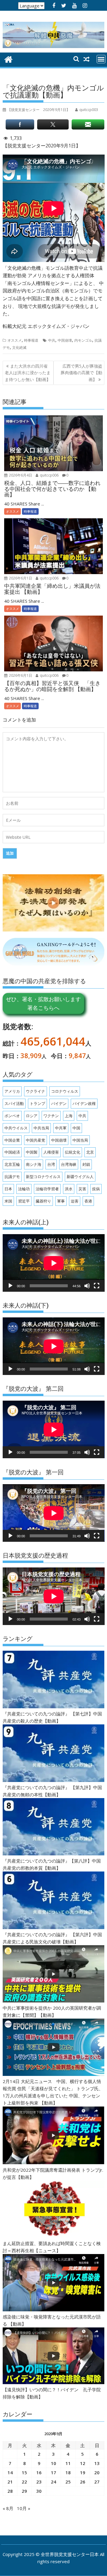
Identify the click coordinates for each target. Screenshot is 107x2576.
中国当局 (80, 1140)
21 (10, 2482)
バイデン (59, 1103)
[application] (54, 1263)
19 (83, 2472)
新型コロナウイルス (43, 1177)
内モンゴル (83, 340)
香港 (88, 1201)
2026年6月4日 (20, 475)
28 (10, 2491)
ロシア (32, 1116)
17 (53, 2472)
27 (97, 2482)
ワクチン (51, 1116)
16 (39, 2472)
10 (53, 2463)
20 (97, 2472)
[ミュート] (87, 1286)
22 (24, 2482)
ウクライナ (36, 1091)
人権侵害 (51, 1152)
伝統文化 (73, 1152)
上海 (69, 1116)
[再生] (10, 1286)
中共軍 (61, 1128)
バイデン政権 (84, 1103)
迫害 (75, 1201)
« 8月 (8, 2508)
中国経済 (12, 1152)
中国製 (32, 1152)
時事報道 (31, 340)
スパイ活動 (14, 1103)
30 (39, 2491)
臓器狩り (43, 1201)
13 (97, 2463)
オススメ (15, 340)
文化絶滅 (19, 347)
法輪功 (24, 1189)
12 (83, 2463)
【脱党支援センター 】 (39, 110)
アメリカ (12, 1091)
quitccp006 (49, 475)
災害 (82, 1189)
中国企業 (12, 1140)
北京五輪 (12, 1164)
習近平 (24, 1201)
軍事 (61, 1201)
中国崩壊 (65, 340)
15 (24, 2472)
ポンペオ (12, 1116)
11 (68, 2463)
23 (39, 2482)
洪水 (69, 1189)
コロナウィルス (65, 1091)
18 (68, 2472)
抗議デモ (12, 1177)
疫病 (96, 1189)
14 (10, 2472)
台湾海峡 (69, 1164)
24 (53, 2482)
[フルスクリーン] (97, 1286)
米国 (8, 1201)
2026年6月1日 (20, 578)
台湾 (51, 1164)
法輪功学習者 (47, 1189)
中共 (52, 340)
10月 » (24, 2508)
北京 (90, 1152)
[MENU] (101, 59)
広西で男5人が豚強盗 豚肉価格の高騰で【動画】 (82, 373)
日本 (8, 1189)
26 (83, 2482)
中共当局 (41, 1128)
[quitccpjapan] (8, 59)
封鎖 (86, 1164)
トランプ (37, 1103)
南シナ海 (34, 1164)
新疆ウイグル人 (80, 1177)
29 (24, 2491)
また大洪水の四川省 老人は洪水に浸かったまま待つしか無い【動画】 (28, 373)
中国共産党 (36, 1140)
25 (68, 2482)
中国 (76, 1128)
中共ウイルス (16, 1128)
